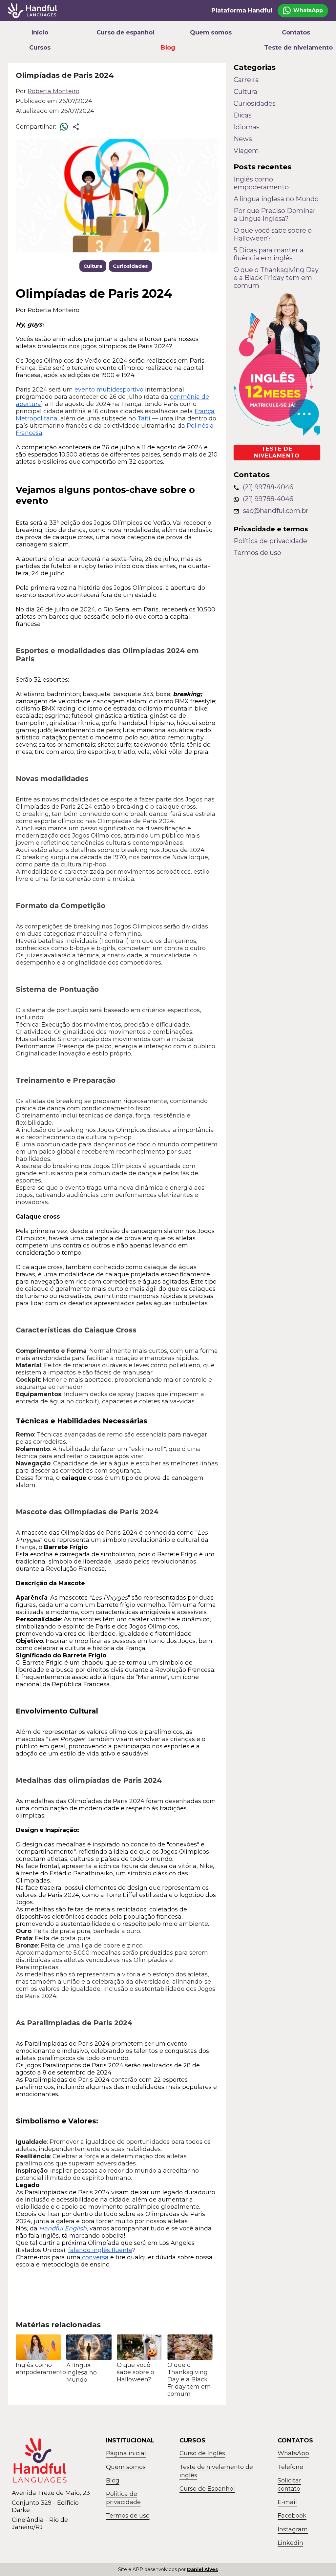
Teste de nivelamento (296, 48)
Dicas (243, 115)
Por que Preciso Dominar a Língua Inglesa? (275, 215)
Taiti (144, 418)
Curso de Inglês (202, 2453)
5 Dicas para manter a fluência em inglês (269, 254)
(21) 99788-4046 (268, 487)
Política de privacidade (270, 541)
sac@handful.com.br (276, 511)
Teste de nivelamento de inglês (216, 2471)
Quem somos (211, 32)
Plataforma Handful (242, 11)
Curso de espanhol (125, 32)
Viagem (246, 151)
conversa (95, 2257)
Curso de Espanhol (207, 2489)
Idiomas (247, 127)
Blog (168, 48)
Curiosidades (130, 266)
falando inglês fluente (100, 2250)
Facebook (292, 2516)
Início (40, 32)
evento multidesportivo (109, 390)
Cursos (40, 48)
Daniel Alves (202, 2569)
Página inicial (126, 2453)
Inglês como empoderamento (261, 183)
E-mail (287, 2502)
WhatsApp (293, 2453)
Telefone (290, 2467)
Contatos (296, 32)
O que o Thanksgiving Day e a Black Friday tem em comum (276, 278)
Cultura (93, 266)
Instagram (293, 2529)
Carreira (246, 80)
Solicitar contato (289, 2485)
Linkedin (290, 2543)
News (243, 139)
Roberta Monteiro (53, 91)
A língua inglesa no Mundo (276, 199)
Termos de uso (257, 553)
